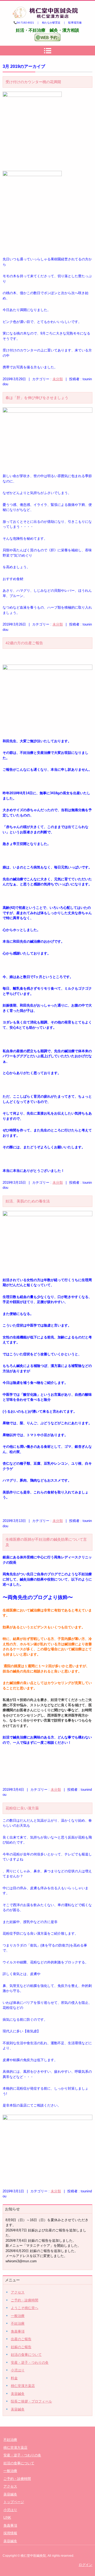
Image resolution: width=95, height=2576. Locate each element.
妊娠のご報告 (21, 2347)
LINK (7, 2518)
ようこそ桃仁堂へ (25, 2308)
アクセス (18, 2292)
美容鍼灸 (18, 2394)
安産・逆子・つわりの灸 (30, 2363)
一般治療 (18, 2316)
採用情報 (10, 2533)
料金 (14, 2378)
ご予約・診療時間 (25, 2300)
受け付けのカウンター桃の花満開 (33, 82)
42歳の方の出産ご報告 (24, 643)
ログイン (85, 2565)
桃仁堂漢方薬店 (23, 2386)
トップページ (14, 2502)
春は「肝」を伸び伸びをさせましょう (37, 398)
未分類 (58, 379)
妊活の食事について (26, 2355)
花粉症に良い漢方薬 (22, 1808)
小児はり (18, 2370)
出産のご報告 (21, 2339)
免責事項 (18, 2331)
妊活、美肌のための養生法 (28, 1201)
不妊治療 (18, 2323)
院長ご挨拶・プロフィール (31, 2401)
